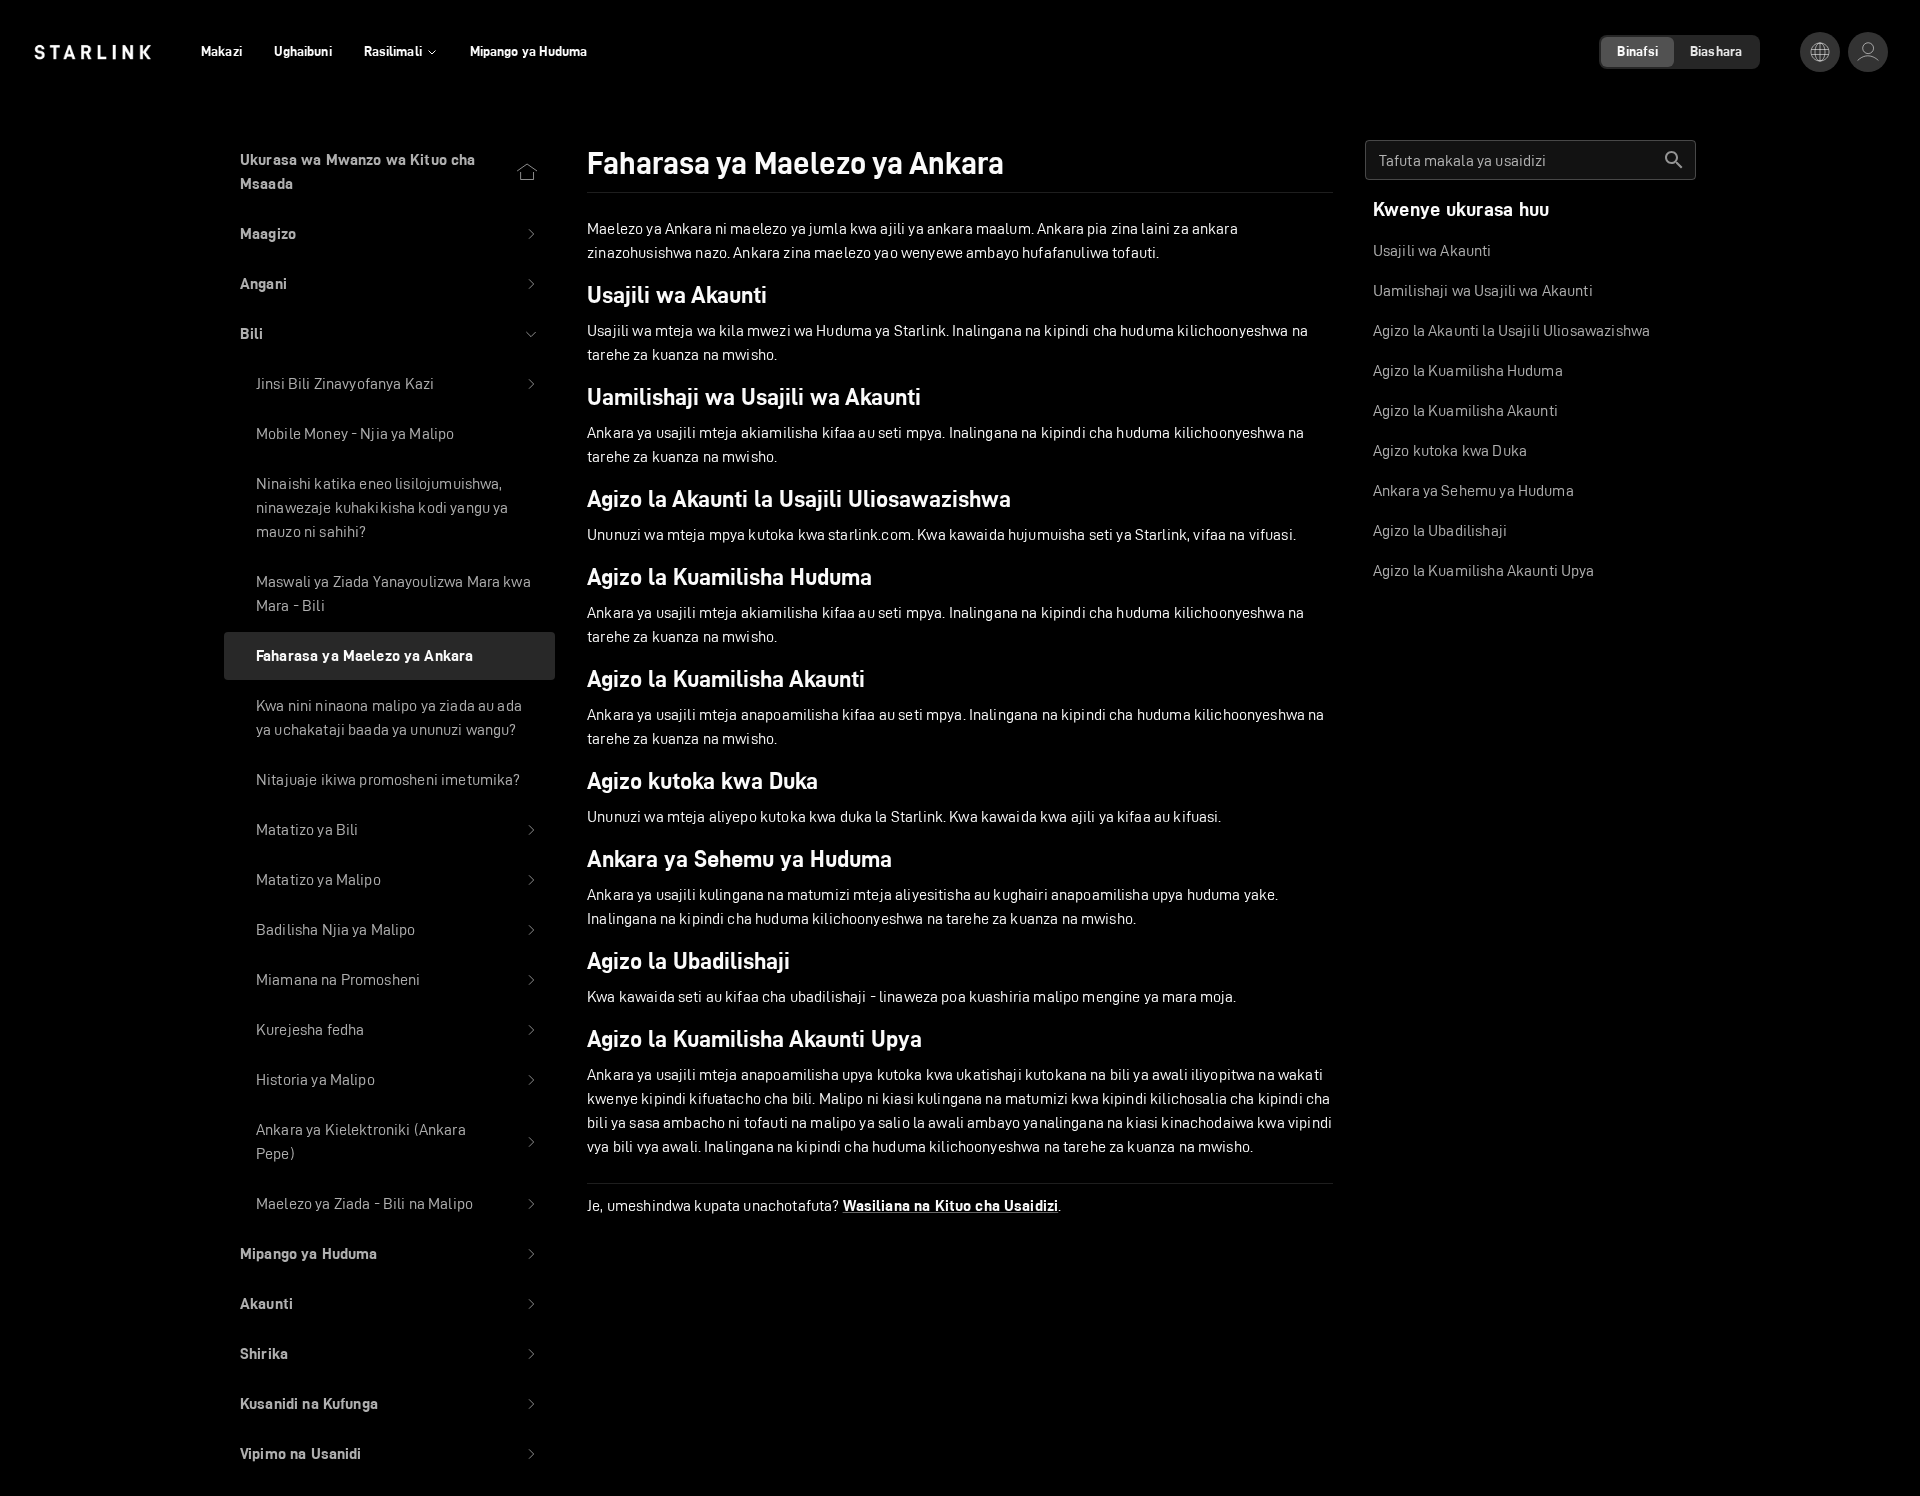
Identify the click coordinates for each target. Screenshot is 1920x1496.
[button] (389, 234)
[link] (92, 52)
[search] (1674, 160)
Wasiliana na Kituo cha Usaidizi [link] (951, 1206)
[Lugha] (1820, 52)
